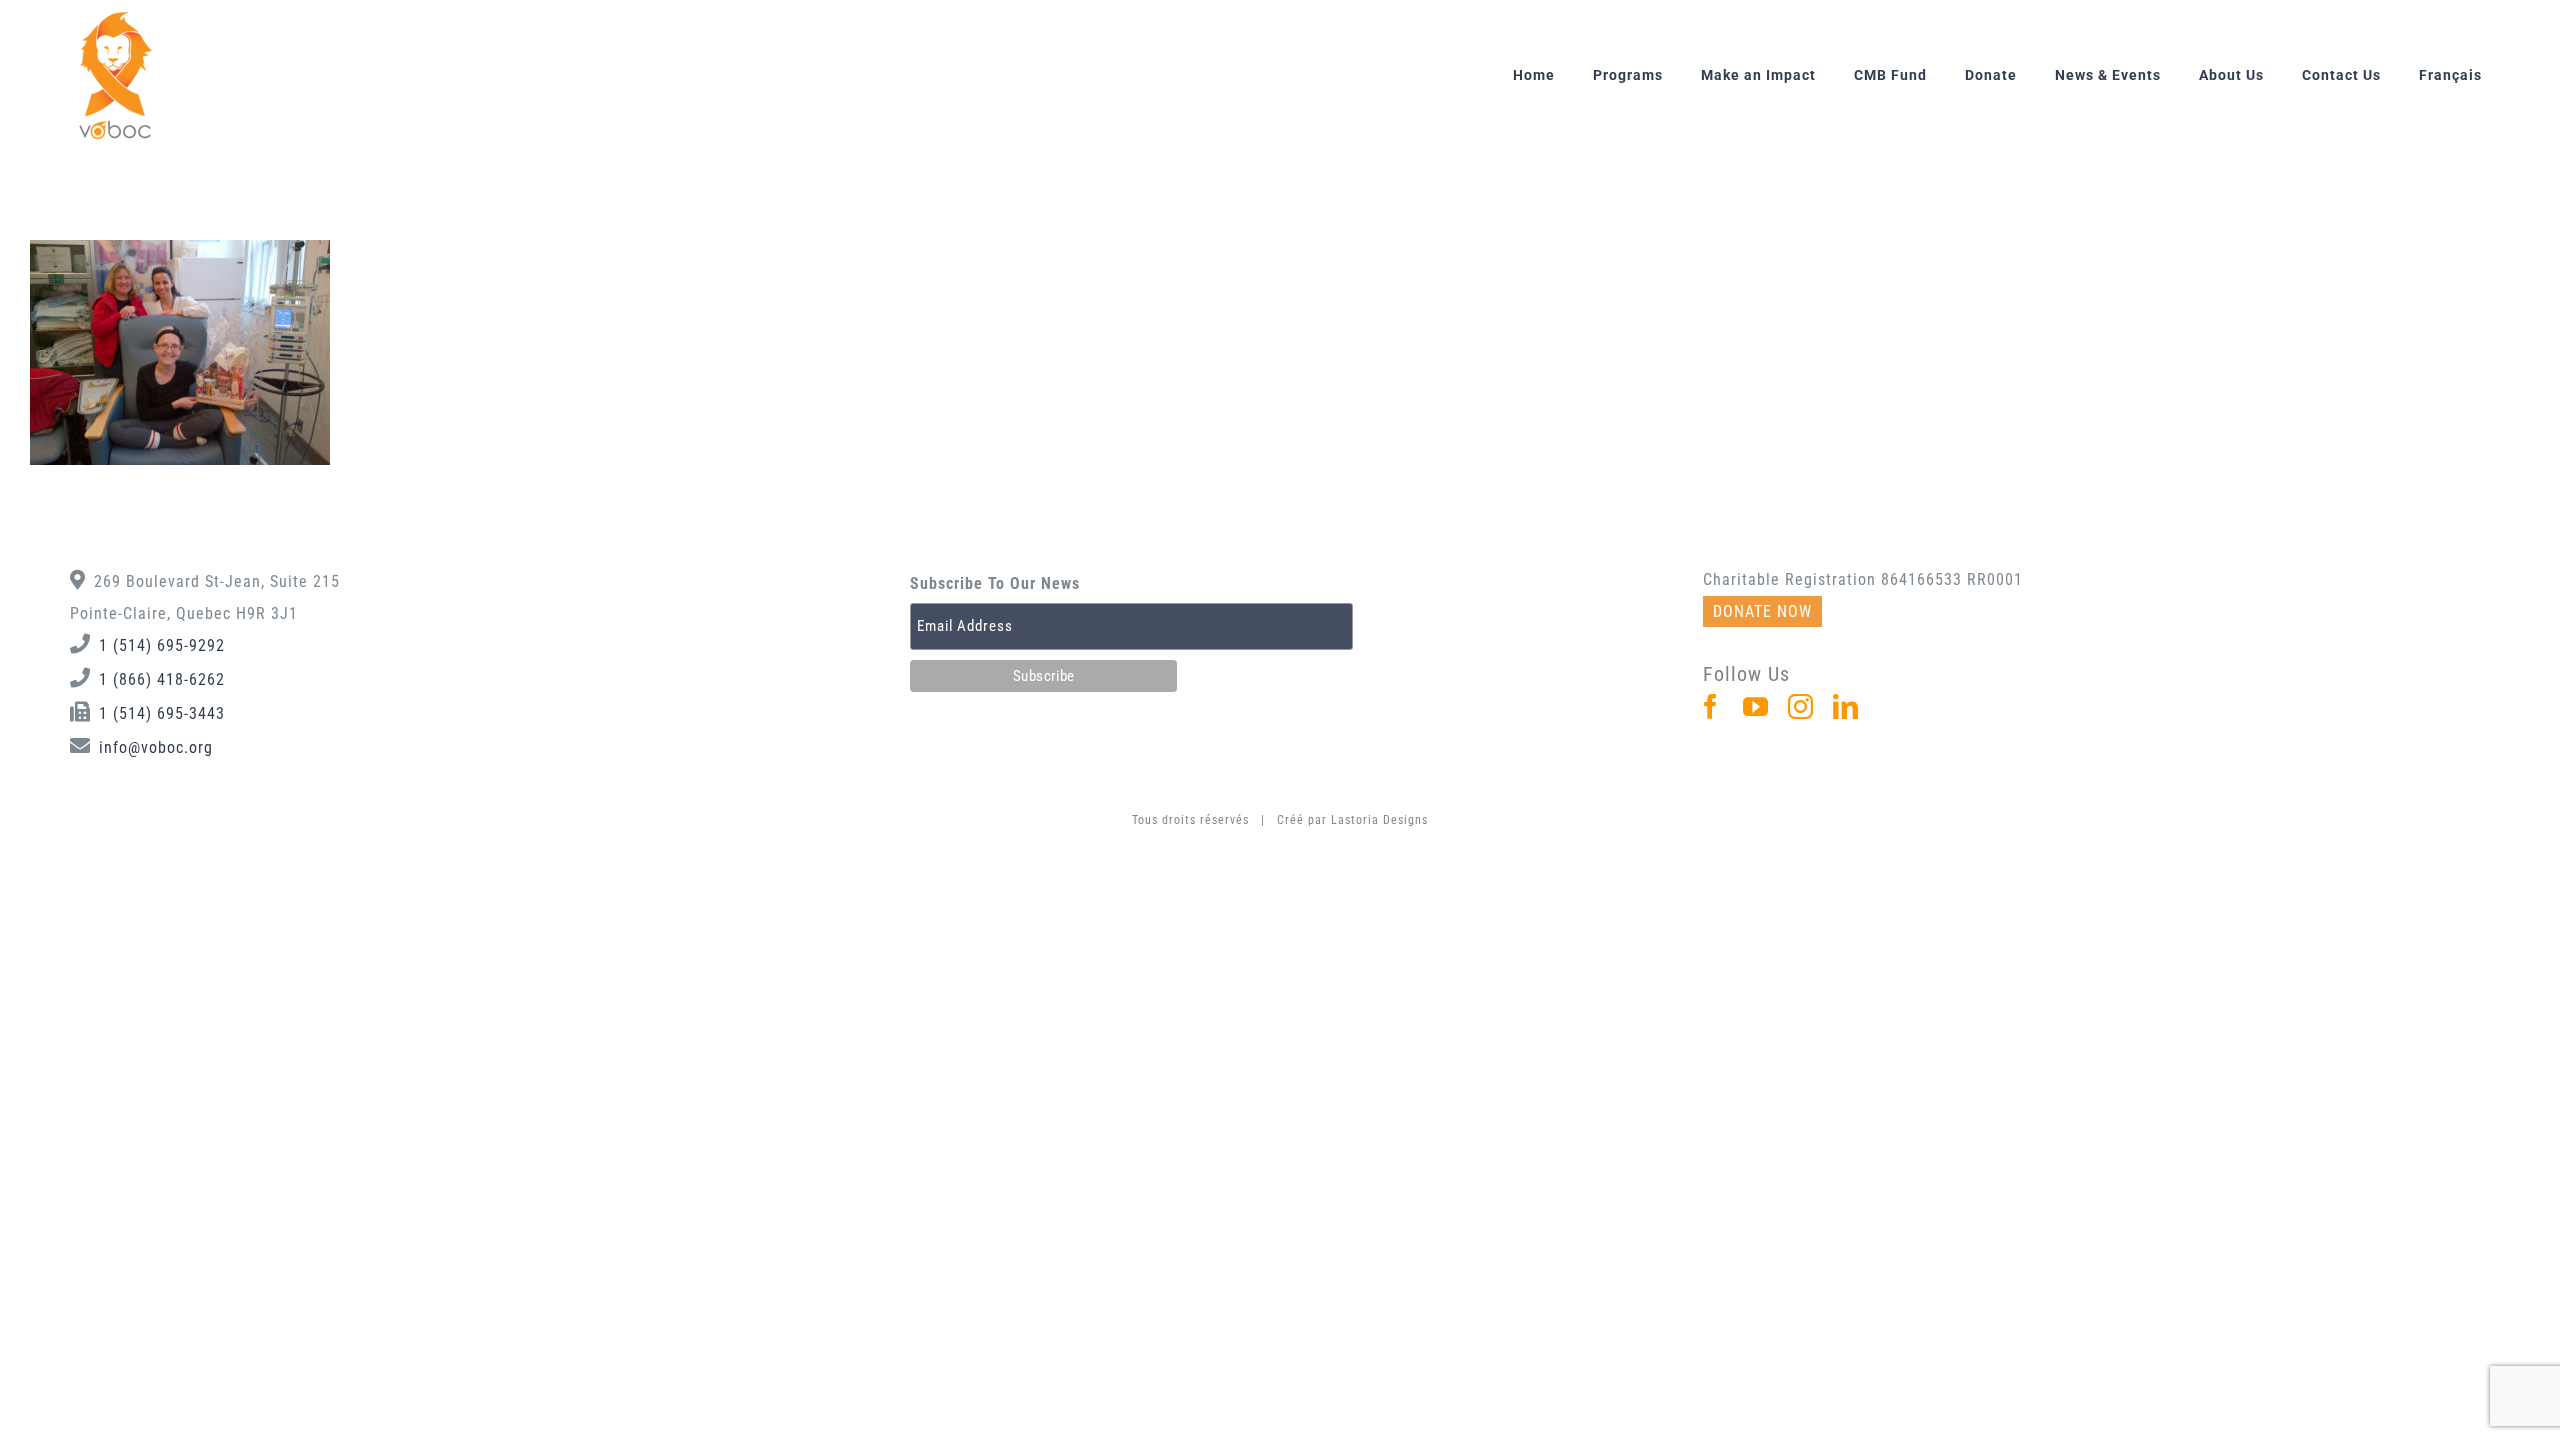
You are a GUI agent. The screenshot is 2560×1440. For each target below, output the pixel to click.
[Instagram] (1801, 706)
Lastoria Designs (1379, 820)
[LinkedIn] (1846, 706)
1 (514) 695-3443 (162, 713)
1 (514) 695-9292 (162, 645)
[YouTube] (1756, 706)
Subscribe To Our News (995, 583)
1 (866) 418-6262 (162, 679)
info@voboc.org (156, 747)
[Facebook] (1711, 706)
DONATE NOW (1762, 611)
